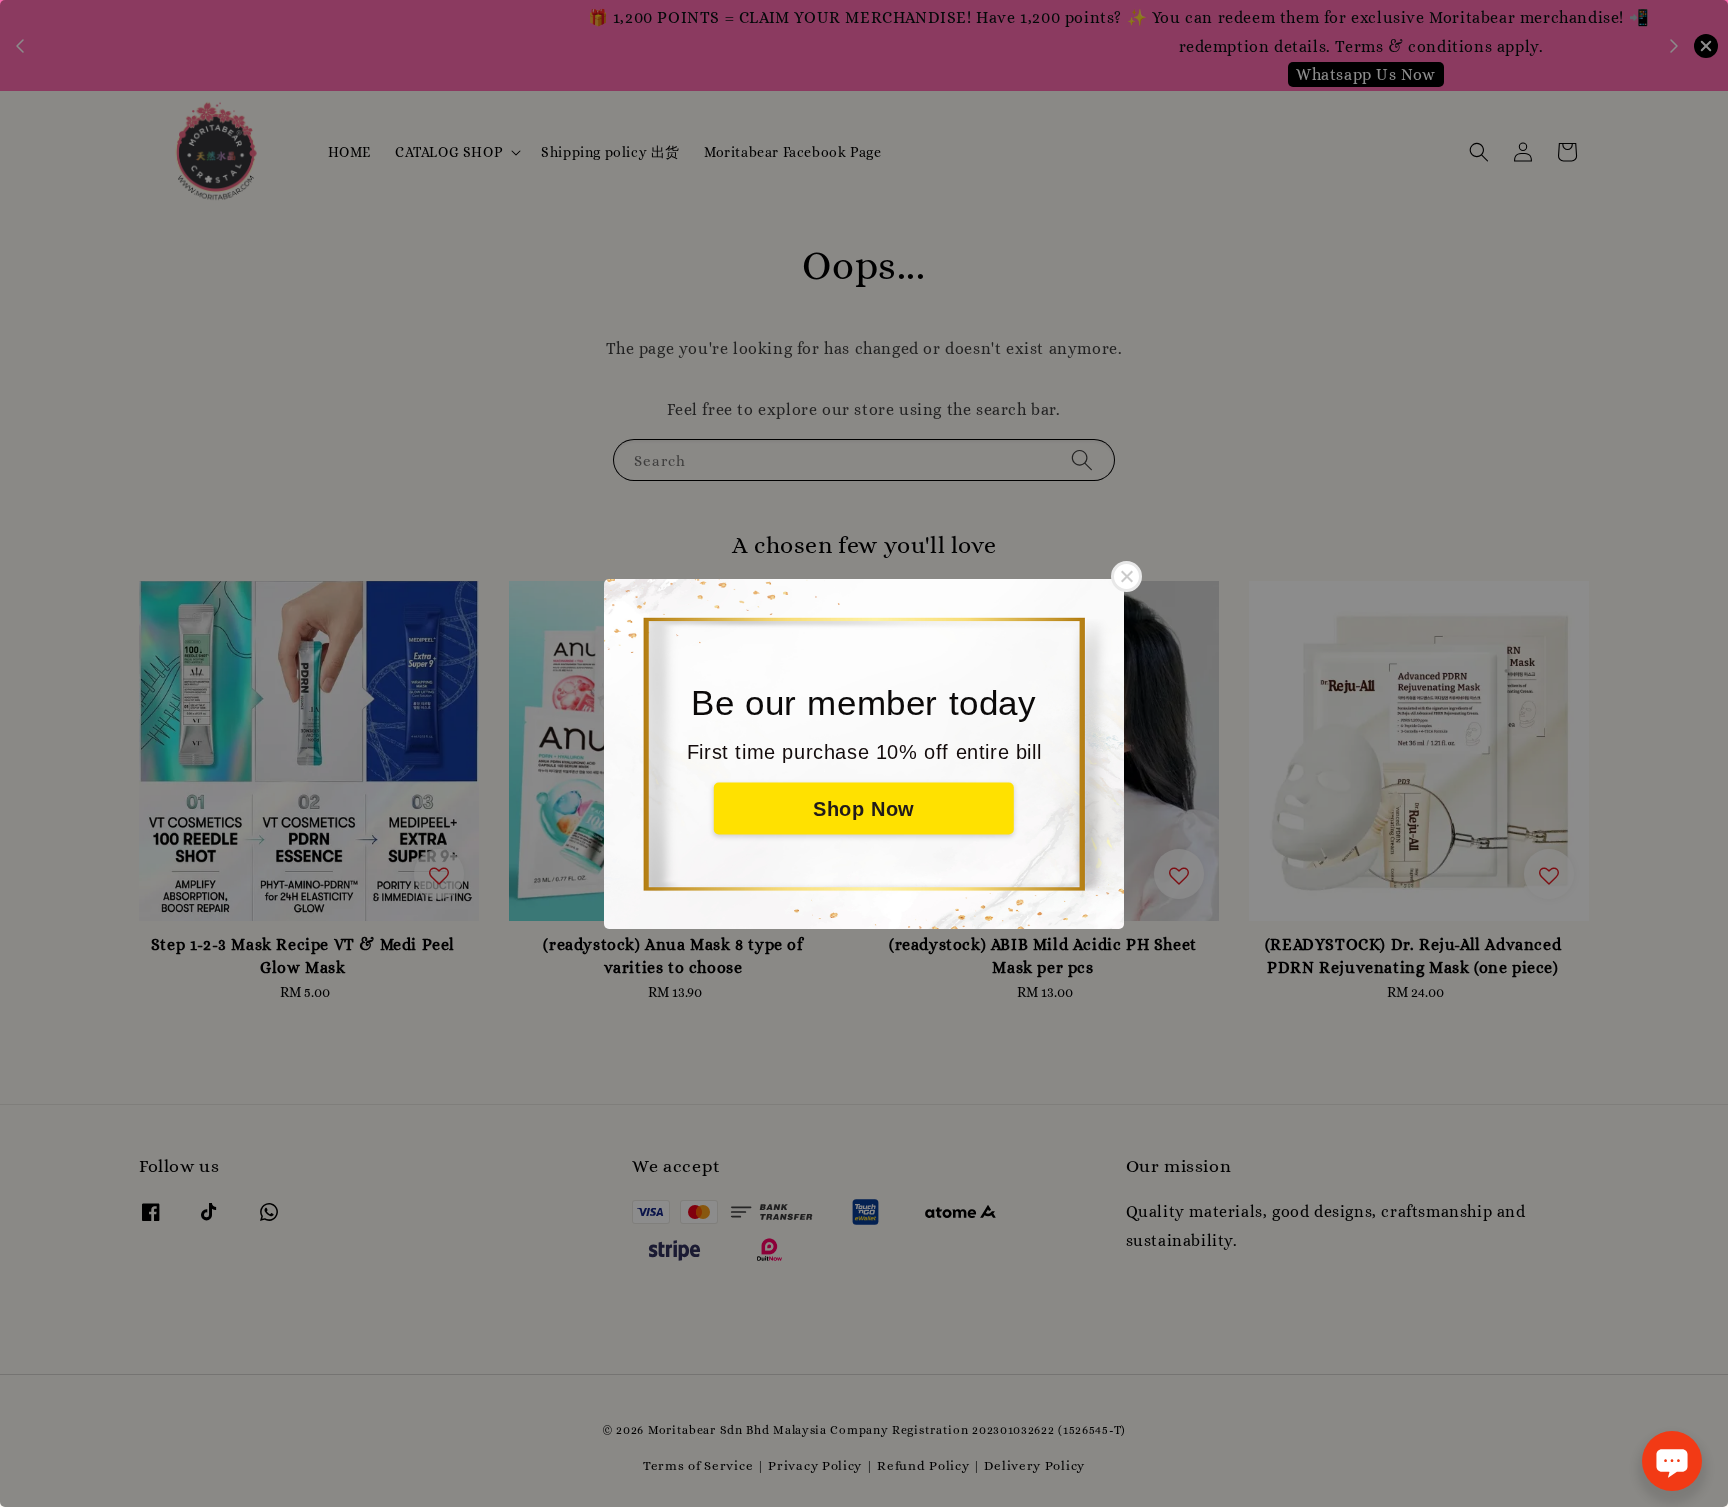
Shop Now (864, 808)
